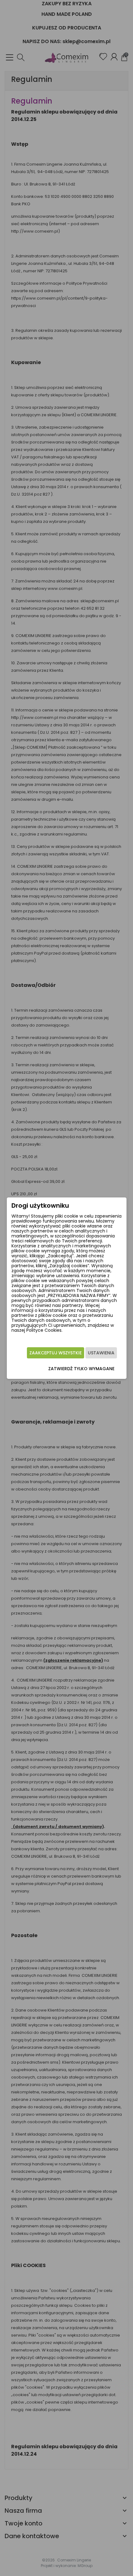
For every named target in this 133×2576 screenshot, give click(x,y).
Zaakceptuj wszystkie (56, 1353)
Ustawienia (101, 1353)
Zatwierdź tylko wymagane (81, 1369)
